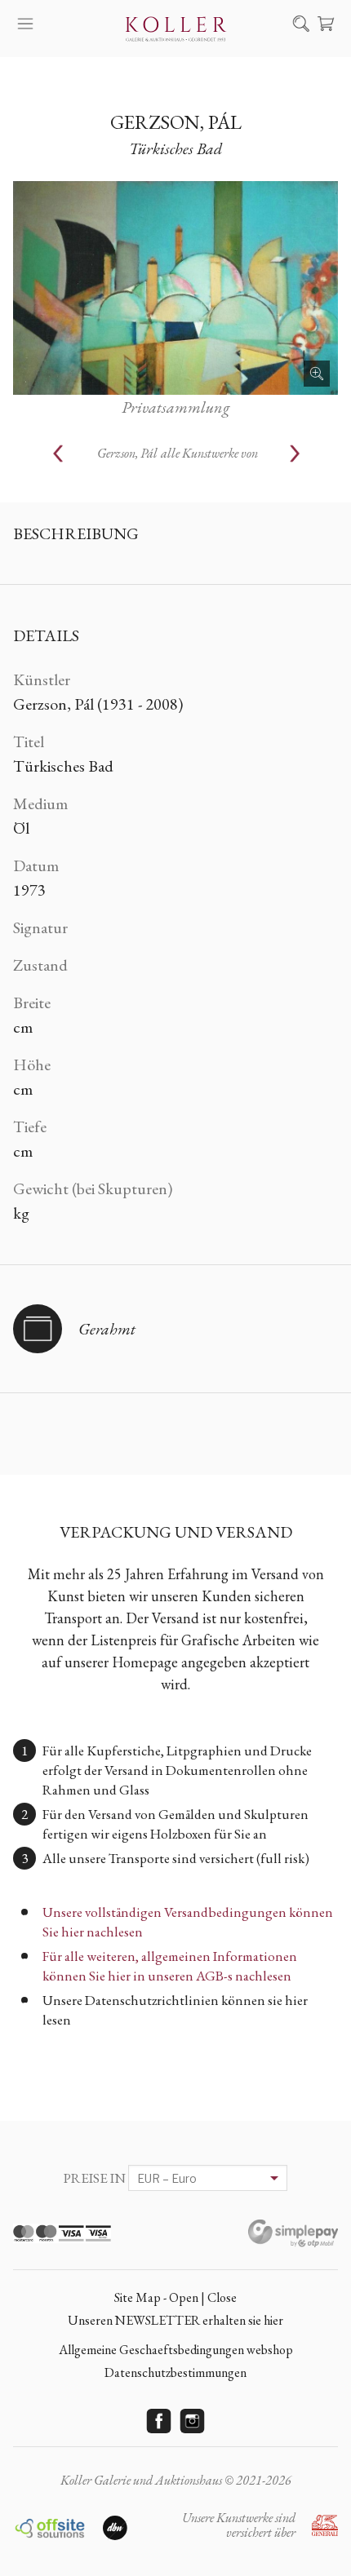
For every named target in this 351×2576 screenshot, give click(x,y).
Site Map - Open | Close (175, 2297)
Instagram (193, 2421)
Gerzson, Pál (176, 122)
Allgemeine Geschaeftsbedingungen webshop (176, 2350)
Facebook (159, 2421)
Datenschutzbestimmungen (175, 2372)
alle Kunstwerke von (178, 453)
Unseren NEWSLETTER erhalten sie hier (175, 2320)
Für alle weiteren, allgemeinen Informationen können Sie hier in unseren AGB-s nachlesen (170, 1966)
